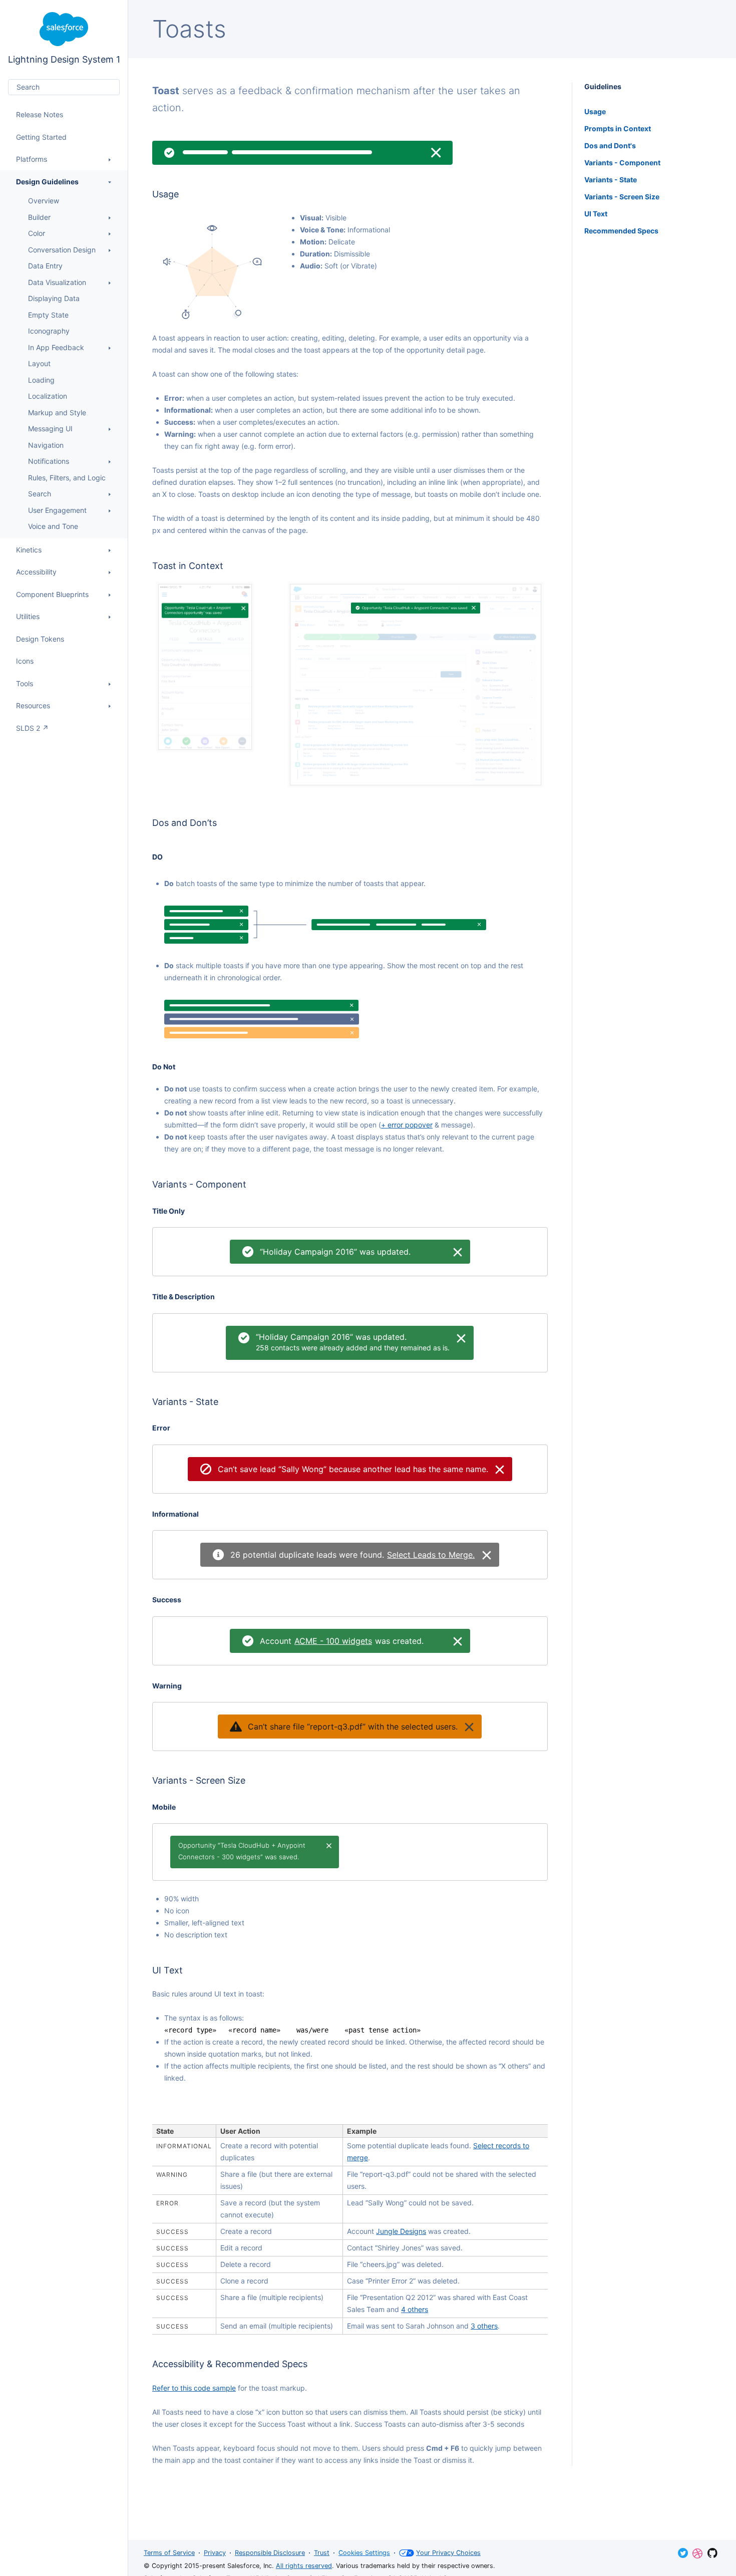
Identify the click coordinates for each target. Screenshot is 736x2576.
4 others (415, 2309)
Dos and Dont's (610, 146)
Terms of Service (169, 2553)
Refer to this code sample (194, 2388)
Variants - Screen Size (622, 197)
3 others (484, 2326)
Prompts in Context (618, 128)
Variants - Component (622, 163)
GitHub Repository (712, 2553)
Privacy (215, 2553)
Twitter (683, 2553)
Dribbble (697, 2553)
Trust (322, 2553)
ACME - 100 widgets (333, 1641)
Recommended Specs (621, 231)
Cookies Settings (364, 2553)
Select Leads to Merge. (431, 1555)
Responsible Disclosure (270, 2553)
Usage (595, 111)
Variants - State (611, 180)
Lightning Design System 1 (64, 38)
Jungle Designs (401, 2231)
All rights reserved (304, 2566)
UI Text (596, 214)
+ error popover (407, 1125)
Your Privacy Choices (448, 2553)
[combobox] (64, 87)
